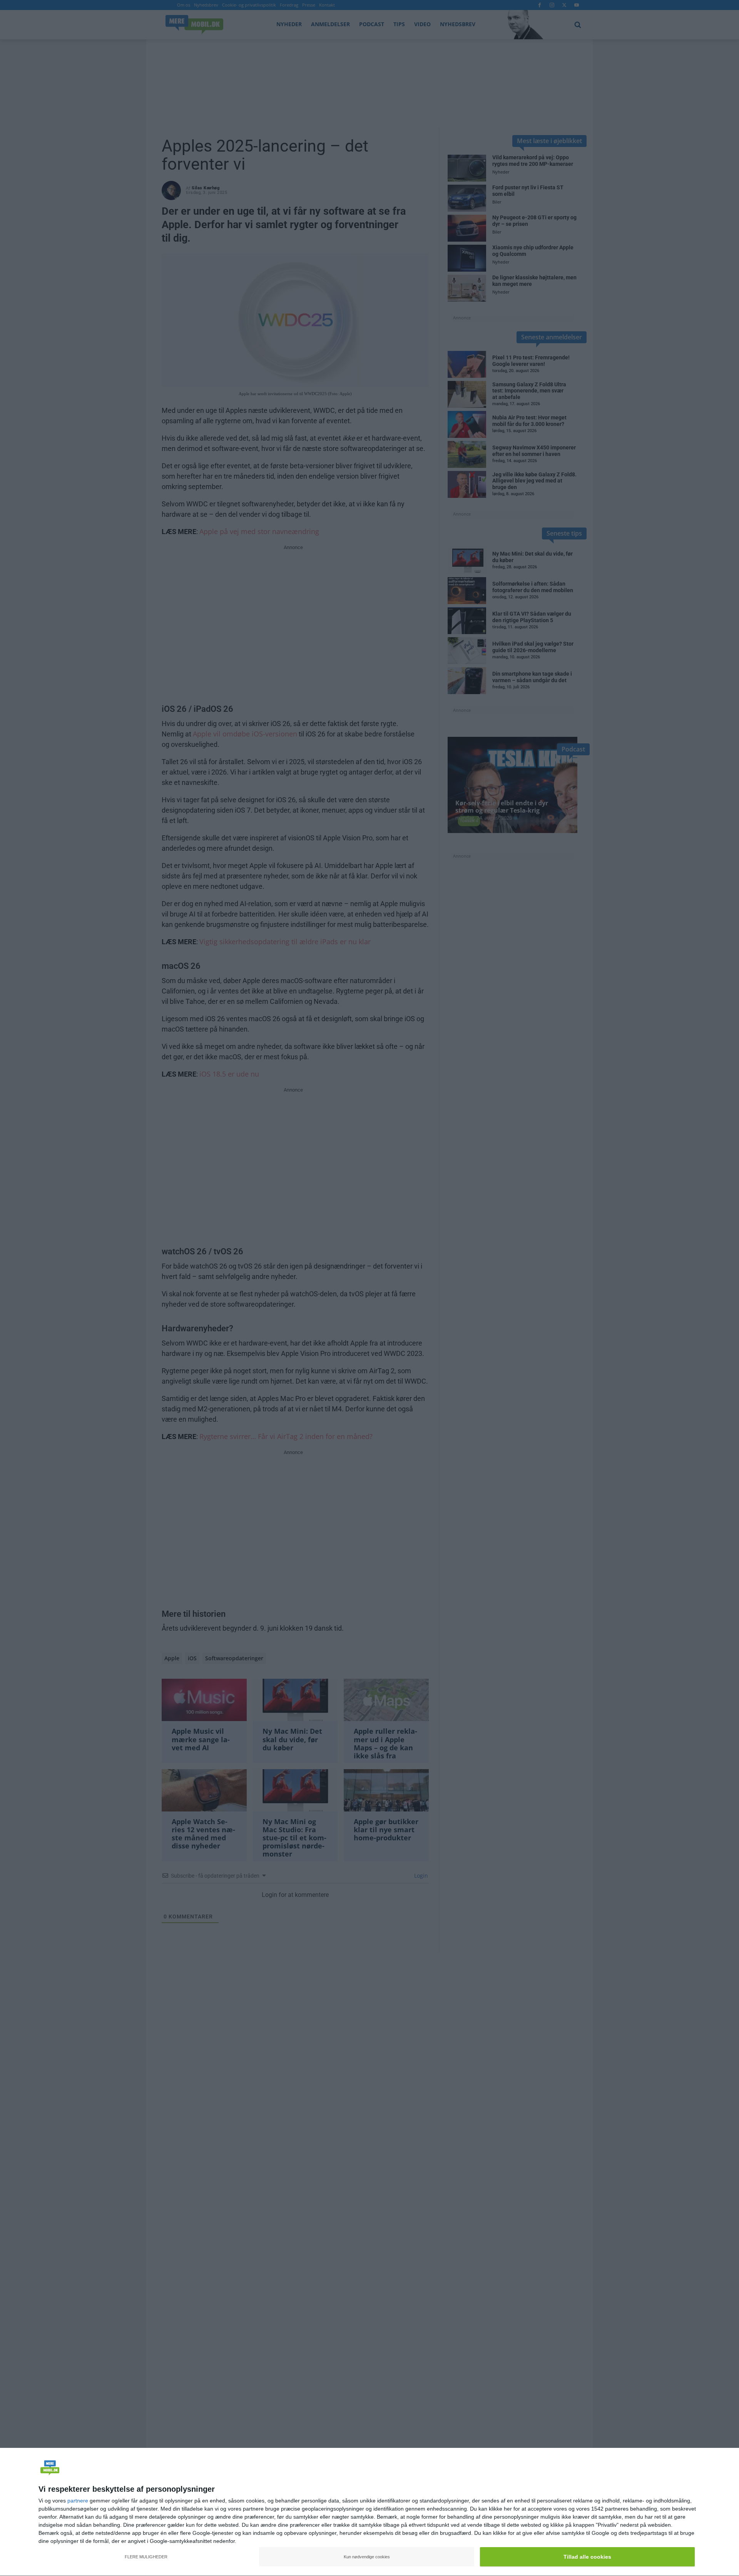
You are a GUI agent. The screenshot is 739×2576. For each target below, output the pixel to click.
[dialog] (369, 2512)
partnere (78, 2501)
